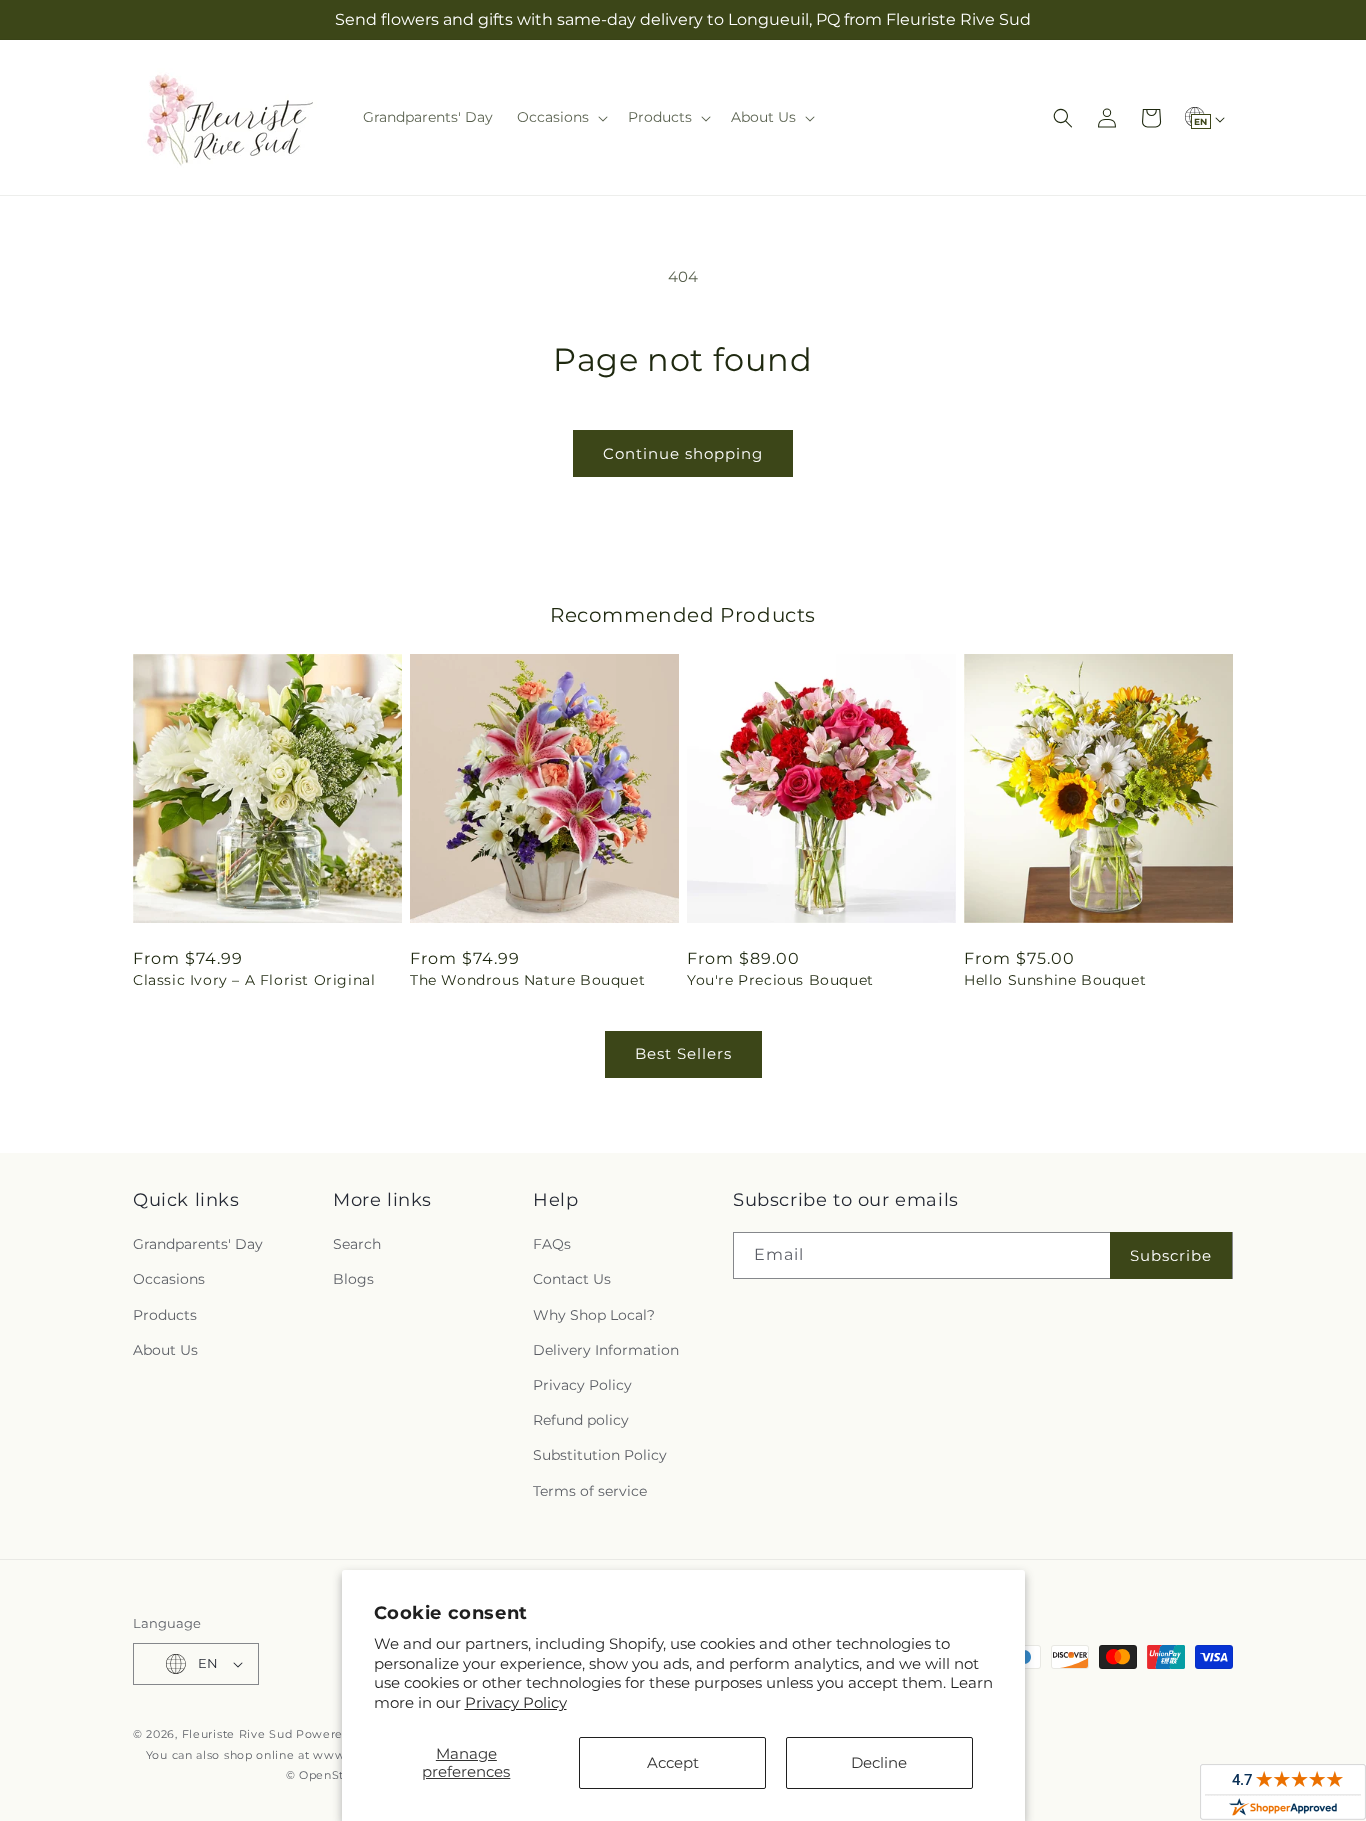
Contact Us (572, 1279)
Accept (673, 1762)
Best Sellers (683, 1053)
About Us (165, 1350)
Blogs (353, 1279)
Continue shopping (683, 453)
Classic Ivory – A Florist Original (254, 980)
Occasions (169, 1279)
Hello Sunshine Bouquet (1055, 980)
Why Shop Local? (594, 1315)
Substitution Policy (600, 1455)
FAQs (552, 1244)
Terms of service (590, 1491)
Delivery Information (606, 1350)
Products (165, 1315)
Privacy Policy (516, 1702)
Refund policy (581, 1420)
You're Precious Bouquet (780, 980)
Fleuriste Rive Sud (237, 1734)
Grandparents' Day (198, 1244)
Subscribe (1171, 1255)
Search (357, 1244)
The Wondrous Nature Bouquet (527, 980)
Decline (879, 1762)
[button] (560, 117)
